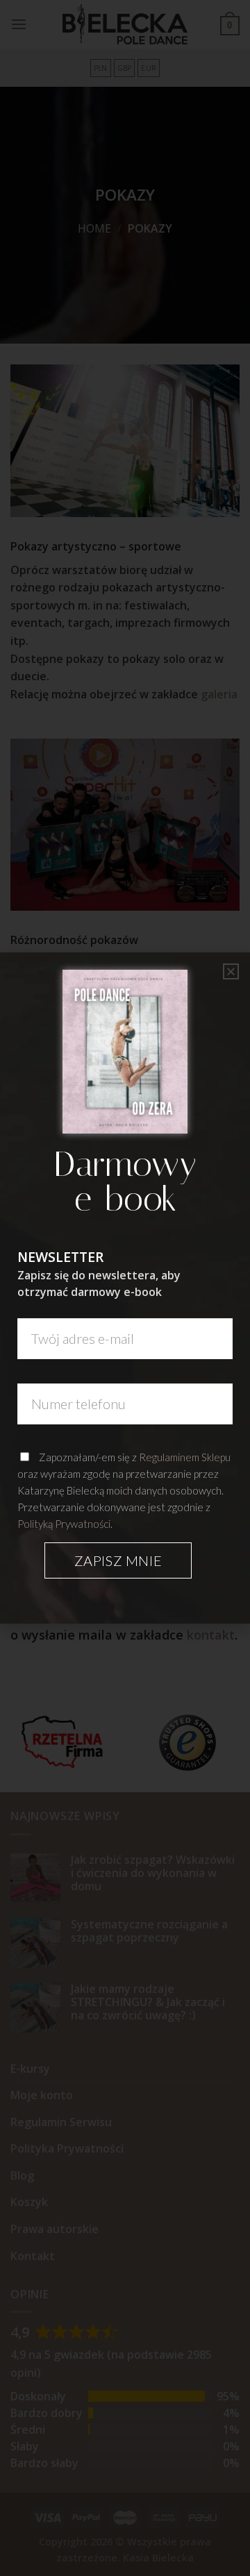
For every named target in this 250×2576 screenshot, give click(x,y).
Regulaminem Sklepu (185, 1457)
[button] (231, 971)
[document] (125, 1288)
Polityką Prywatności (64, 1524)
